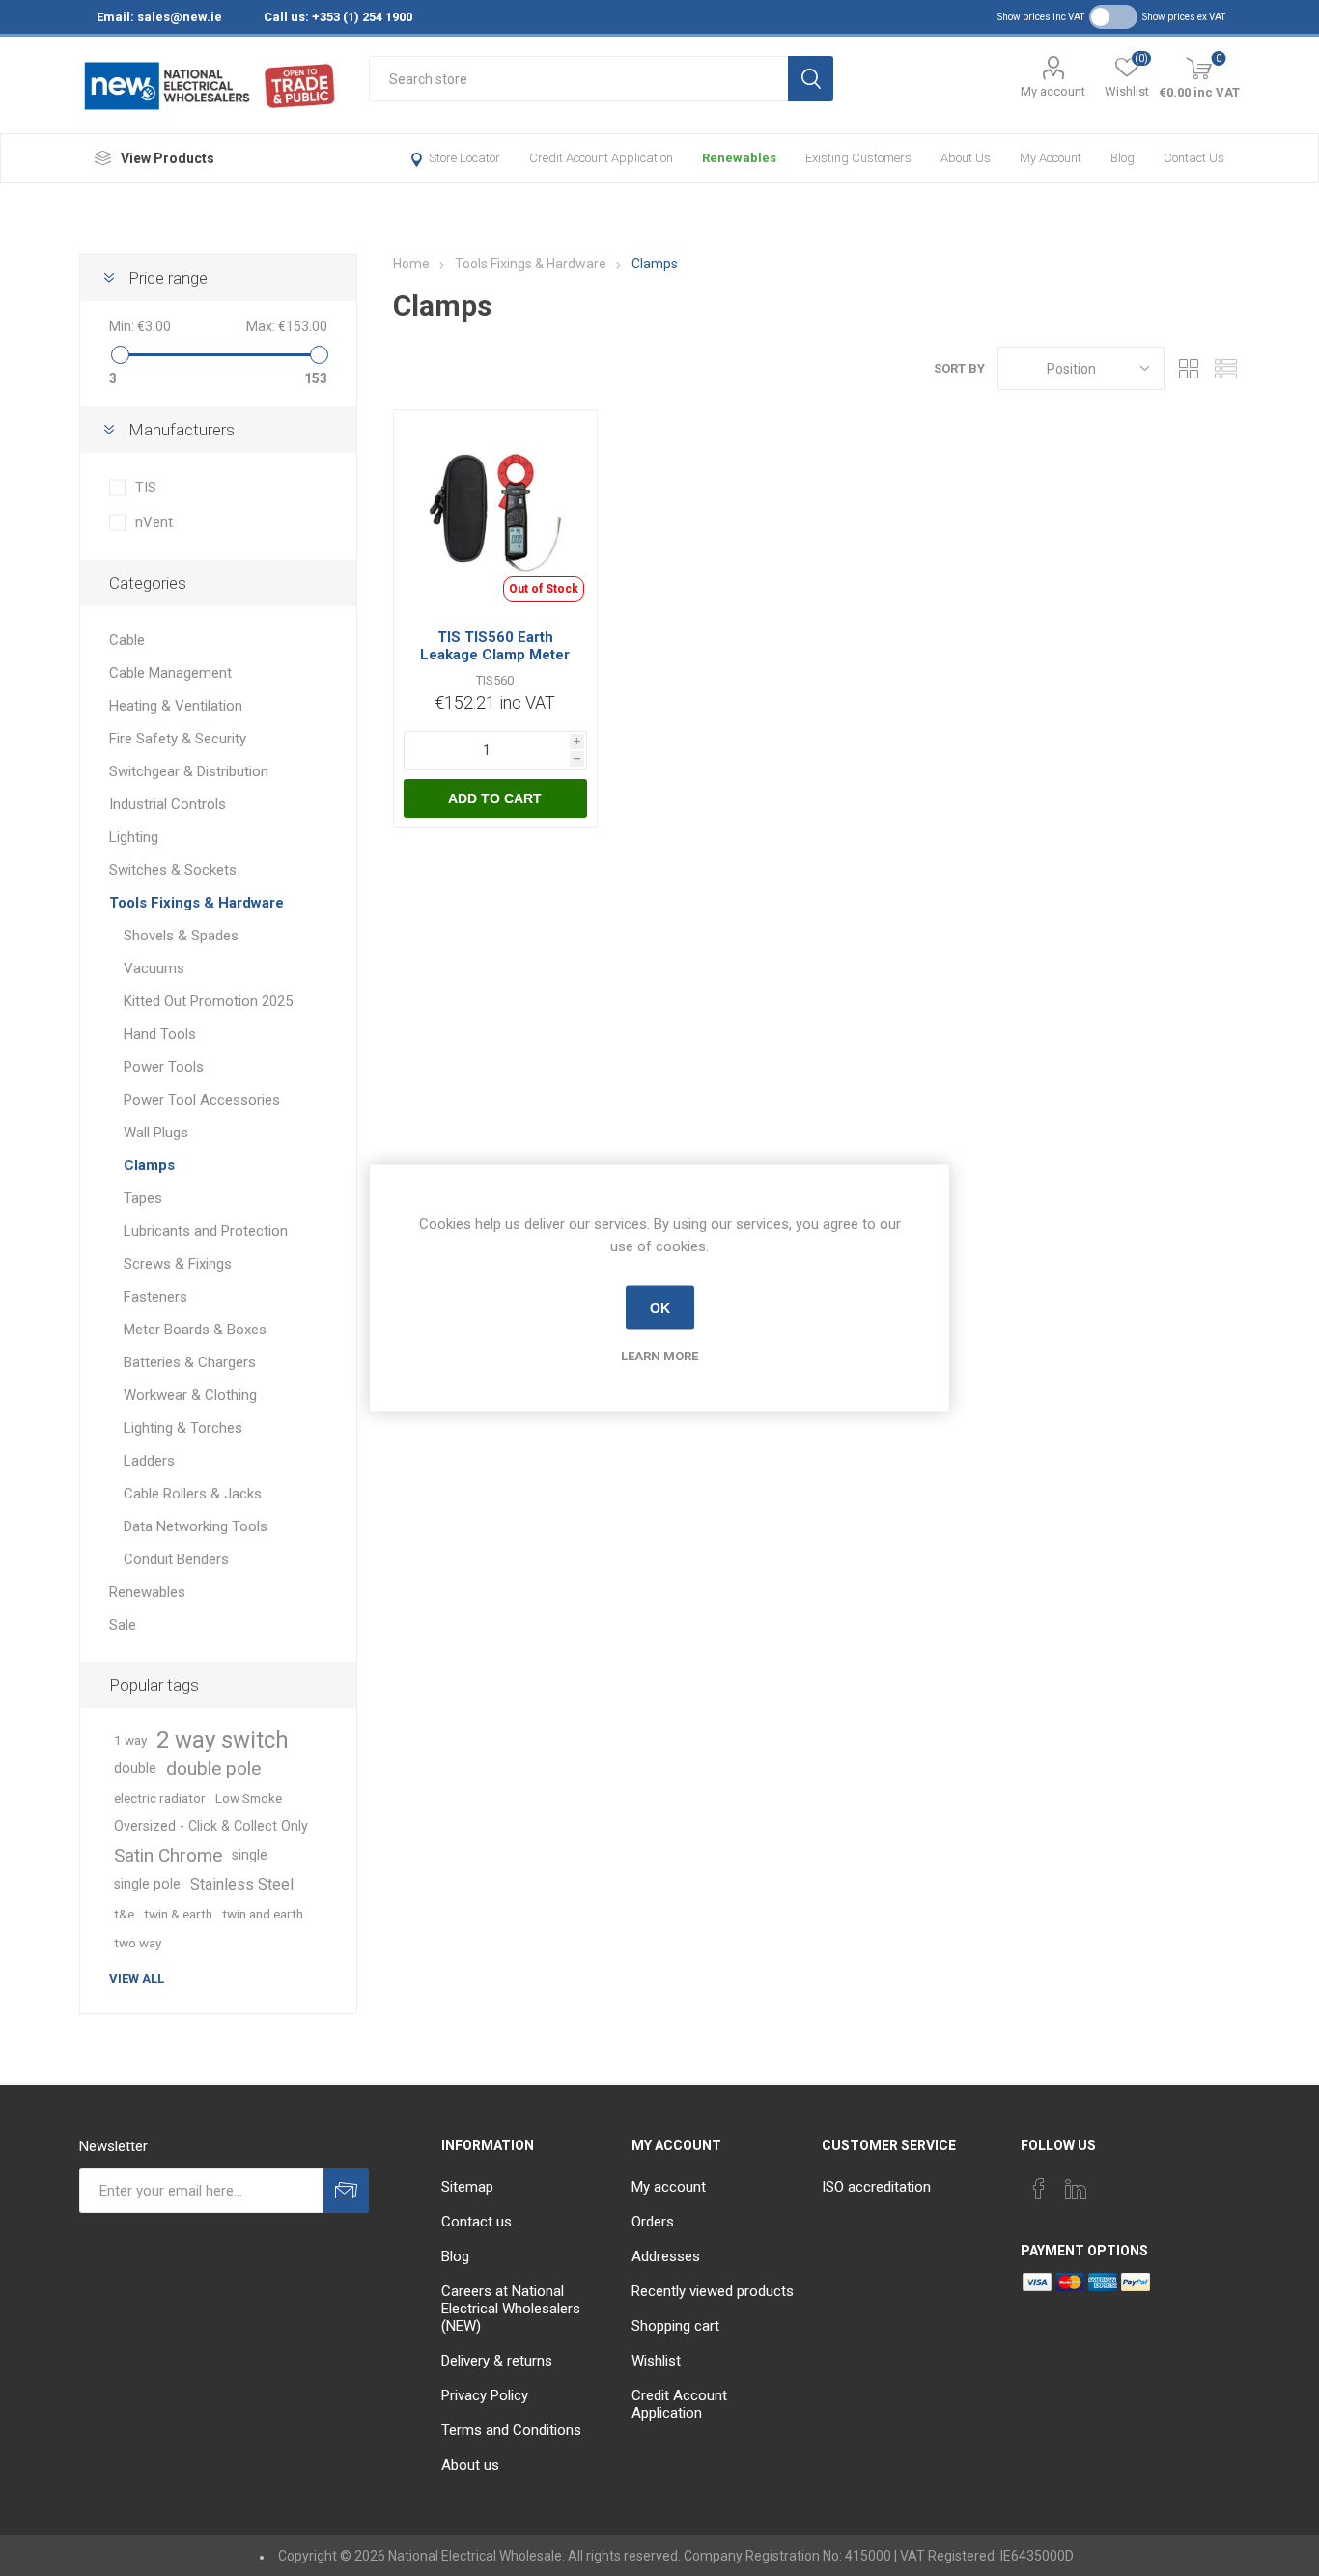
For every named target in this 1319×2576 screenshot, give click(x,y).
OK (660, 1307)
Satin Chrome (168, 1855)
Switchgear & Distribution (189, 771)
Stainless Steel (242, 1884)
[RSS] (1149, 2183)
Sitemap (467, 2187)
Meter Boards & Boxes (195, 1330)
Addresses (666, 2256)
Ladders (149, 1461)
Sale (123, 1625)
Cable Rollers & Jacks (193, 1494)
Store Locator (464, 158)
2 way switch (223, 1740)
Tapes (143, 1198)
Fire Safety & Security (178, 739)
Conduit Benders (176, 1559)
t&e (124, 1914)
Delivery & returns (497, 2361)
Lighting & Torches (183, 1428)
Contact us (1194, 158)
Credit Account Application (601, 158)
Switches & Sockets (173, 870)
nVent (154, 522)
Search (811, 79)
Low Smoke (249, 1798)
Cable (127, 640)
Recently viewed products (713, 2291)
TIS (146, 488)
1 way (130, 1740)
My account (1053, 91)
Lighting (134, 837)
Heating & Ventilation (176, 706)
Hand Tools (160, 1034)
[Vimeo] (1076, 2189)
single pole (147, 1884)
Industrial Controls (168, 804)
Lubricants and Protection (206, 1231)
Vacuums (154, 968)
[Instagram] (1112, 2183)
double (135, 1768)
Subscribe (346, 2190)
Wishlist (656, 2361)
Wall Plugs (156, 1133)
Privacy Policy (485, 2395)
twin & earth (178, 1914)
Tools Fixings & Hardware (196, 903)
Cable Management (170, 673)
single (250, 1855)
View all (137, 1979)
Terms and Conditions (511, 2430)
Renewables (739, 158)
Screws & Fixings (178, 1264)
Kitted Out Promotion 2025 (208, 1001)
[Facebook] (1039, 2189)
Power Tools (164, 1067)
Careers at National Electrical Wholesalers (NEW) (511, 2309)
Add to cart (495, 798)
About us (966, 158)
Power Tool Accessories (202, 1100)
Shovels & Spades (181, 936)
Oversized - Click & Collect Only (211, 1826)
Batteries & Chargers (190, 1362)
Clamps (149, 1165)
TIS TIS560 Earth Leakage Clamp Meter (495, 646)
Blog (1123, 158)
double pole (213, 1768)
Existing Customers (858, 158)
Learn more (659, 1356)
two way (138, 1943)
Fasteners (155, 1297)
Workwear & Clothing (190, 1395)
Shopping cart (675, 2326)
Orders (653, 2222)
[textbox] (578, 79)
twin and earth (263, 1914)
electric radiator (160, 1798)
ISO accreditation (876, 2187)
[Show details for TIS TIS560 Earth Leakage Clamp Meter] (496, 512)
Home (411, 264)
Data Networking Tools (196, 1526)
